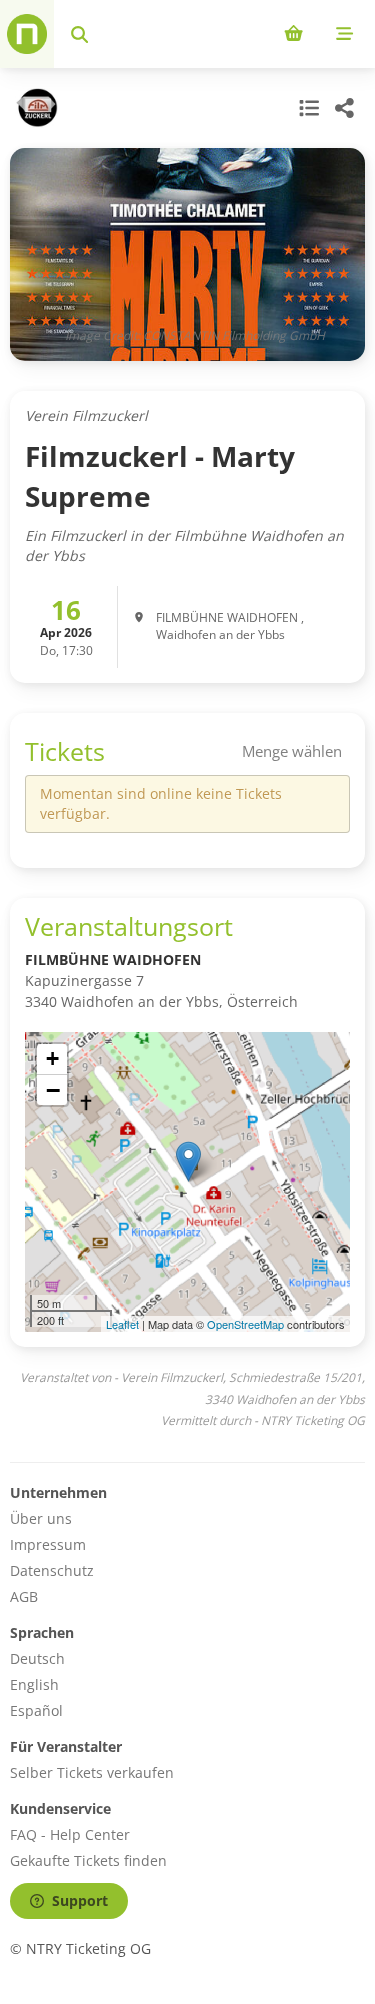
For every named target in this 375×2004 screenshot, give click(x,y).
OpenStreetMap (245, 1324)
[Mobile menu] (344, 34)
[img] (187, 1182)
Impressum (48, 1544)
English (34, 1684)
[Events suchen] (79, 34)
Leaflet (122, 1324)
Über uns (41, 1518)
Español (36, 1710)
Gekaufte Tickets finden (88, 1860)
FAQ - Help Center (70, 1834)
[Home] (27, 34)
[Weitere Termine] (307, 108)
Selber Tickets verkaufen (92, 1772)
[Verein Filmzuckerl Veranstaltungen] (34, 108)
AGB (24, 1596)
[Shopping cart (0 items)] (293, 34)
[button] (188, 1161)
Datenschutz (52, 1570)
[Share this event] (345, 108)
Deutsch (37, 1658)
